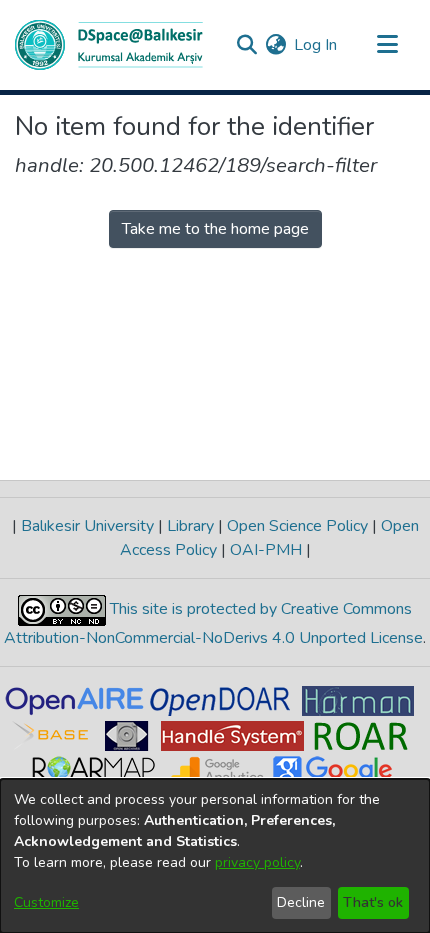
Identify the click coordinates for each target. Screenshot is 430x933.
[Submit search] (246, 45)
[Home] (109, 45)
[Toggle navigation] (387, 45)
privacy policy (257, 862)
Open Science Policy (297, 526)
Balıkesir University (87, 526)
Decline (301, 902)
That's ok (373, 902)
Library (190, 526)
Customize (46, 902)
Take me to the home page (215, 229)
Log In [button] (316, 45)
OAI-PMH (266, 550)
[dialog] (215, 856)
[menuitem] (275, 45)
